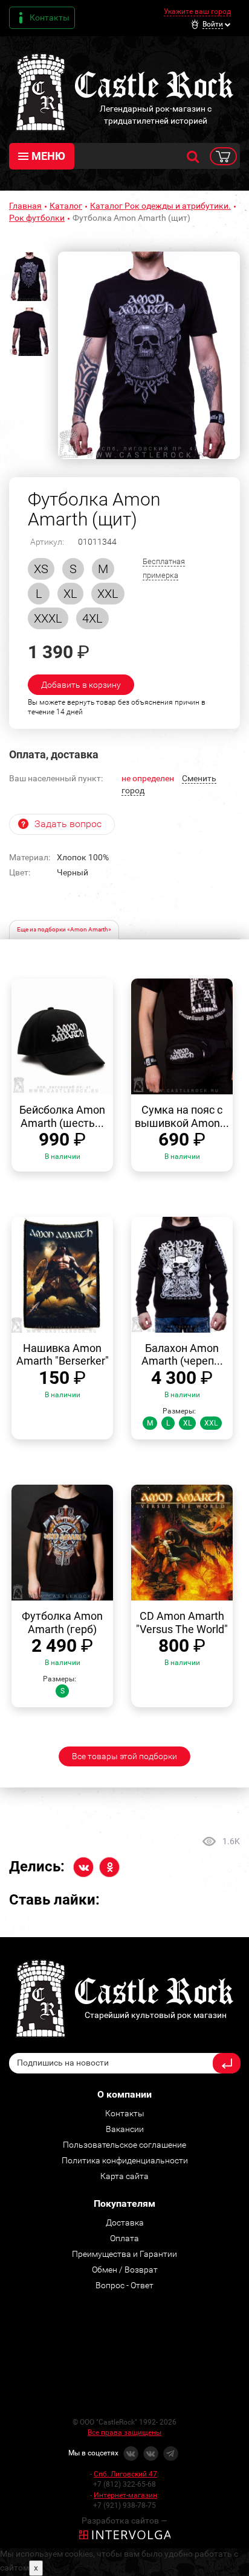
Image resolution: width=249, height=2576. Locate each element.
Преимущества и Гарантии (124, 2254)
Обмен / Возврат (125, 2270)
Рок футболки (37, 218)
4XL (92, 618)
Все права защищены (124, 2432)
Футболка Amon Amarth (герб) (62, 1623)
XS (41, 569)
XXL (108, 594)
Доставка (125, 2222)
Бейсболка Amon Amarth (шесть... (62, 1116)
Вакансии (125, 2129)
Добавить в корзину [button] (81, 685)
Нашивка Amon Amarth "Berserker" (63, 1355)
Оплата (124, 2238)
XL (70, 594)
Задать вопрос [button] (68, 824)
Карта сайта (124, 2176)
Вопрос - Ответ (124, 2285)
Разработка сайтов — (124, 2520)
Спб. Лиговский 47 (125, 2474)
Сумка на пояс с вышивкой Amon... (182, 1116)
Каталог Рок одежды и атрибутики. (160, 206)
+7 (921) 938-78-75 (124, 2505)
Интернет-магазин (125, 2495)
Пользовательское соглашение (124, 2145)
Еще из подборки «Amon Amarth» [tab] (64, 929)
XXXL (48, 618)
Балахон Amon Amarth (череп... (182, 1355)
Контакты (50, 17)
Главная (25, 206)
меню (48, 156)
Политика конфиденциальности (125, 2160)
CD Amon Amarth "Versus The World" (182, 1623)
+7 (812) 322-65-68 (124, 2484)
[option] (149, 355)
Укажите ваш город (197, 11)
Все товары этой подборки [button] (124, 1756)
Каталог (66, 206)
